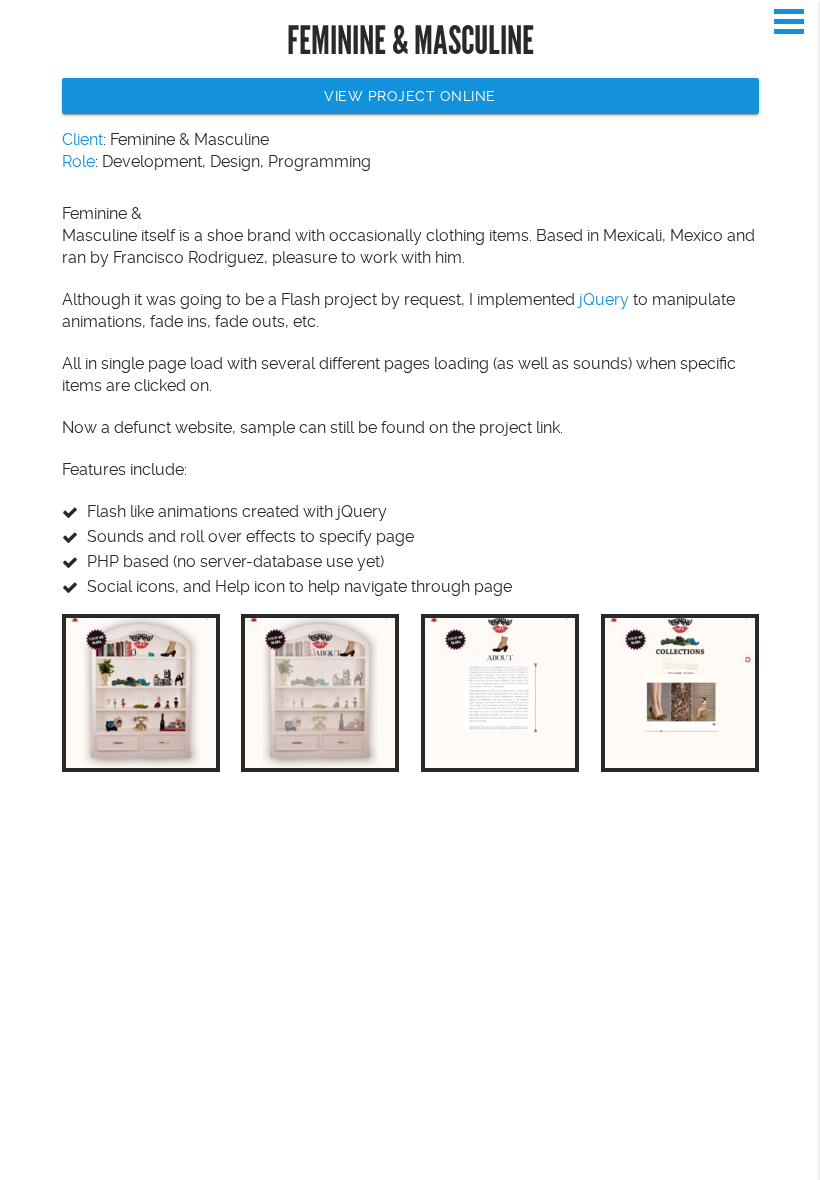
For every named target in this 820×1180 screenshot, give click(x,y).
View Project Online (410, 96)
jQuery (604, 299)
